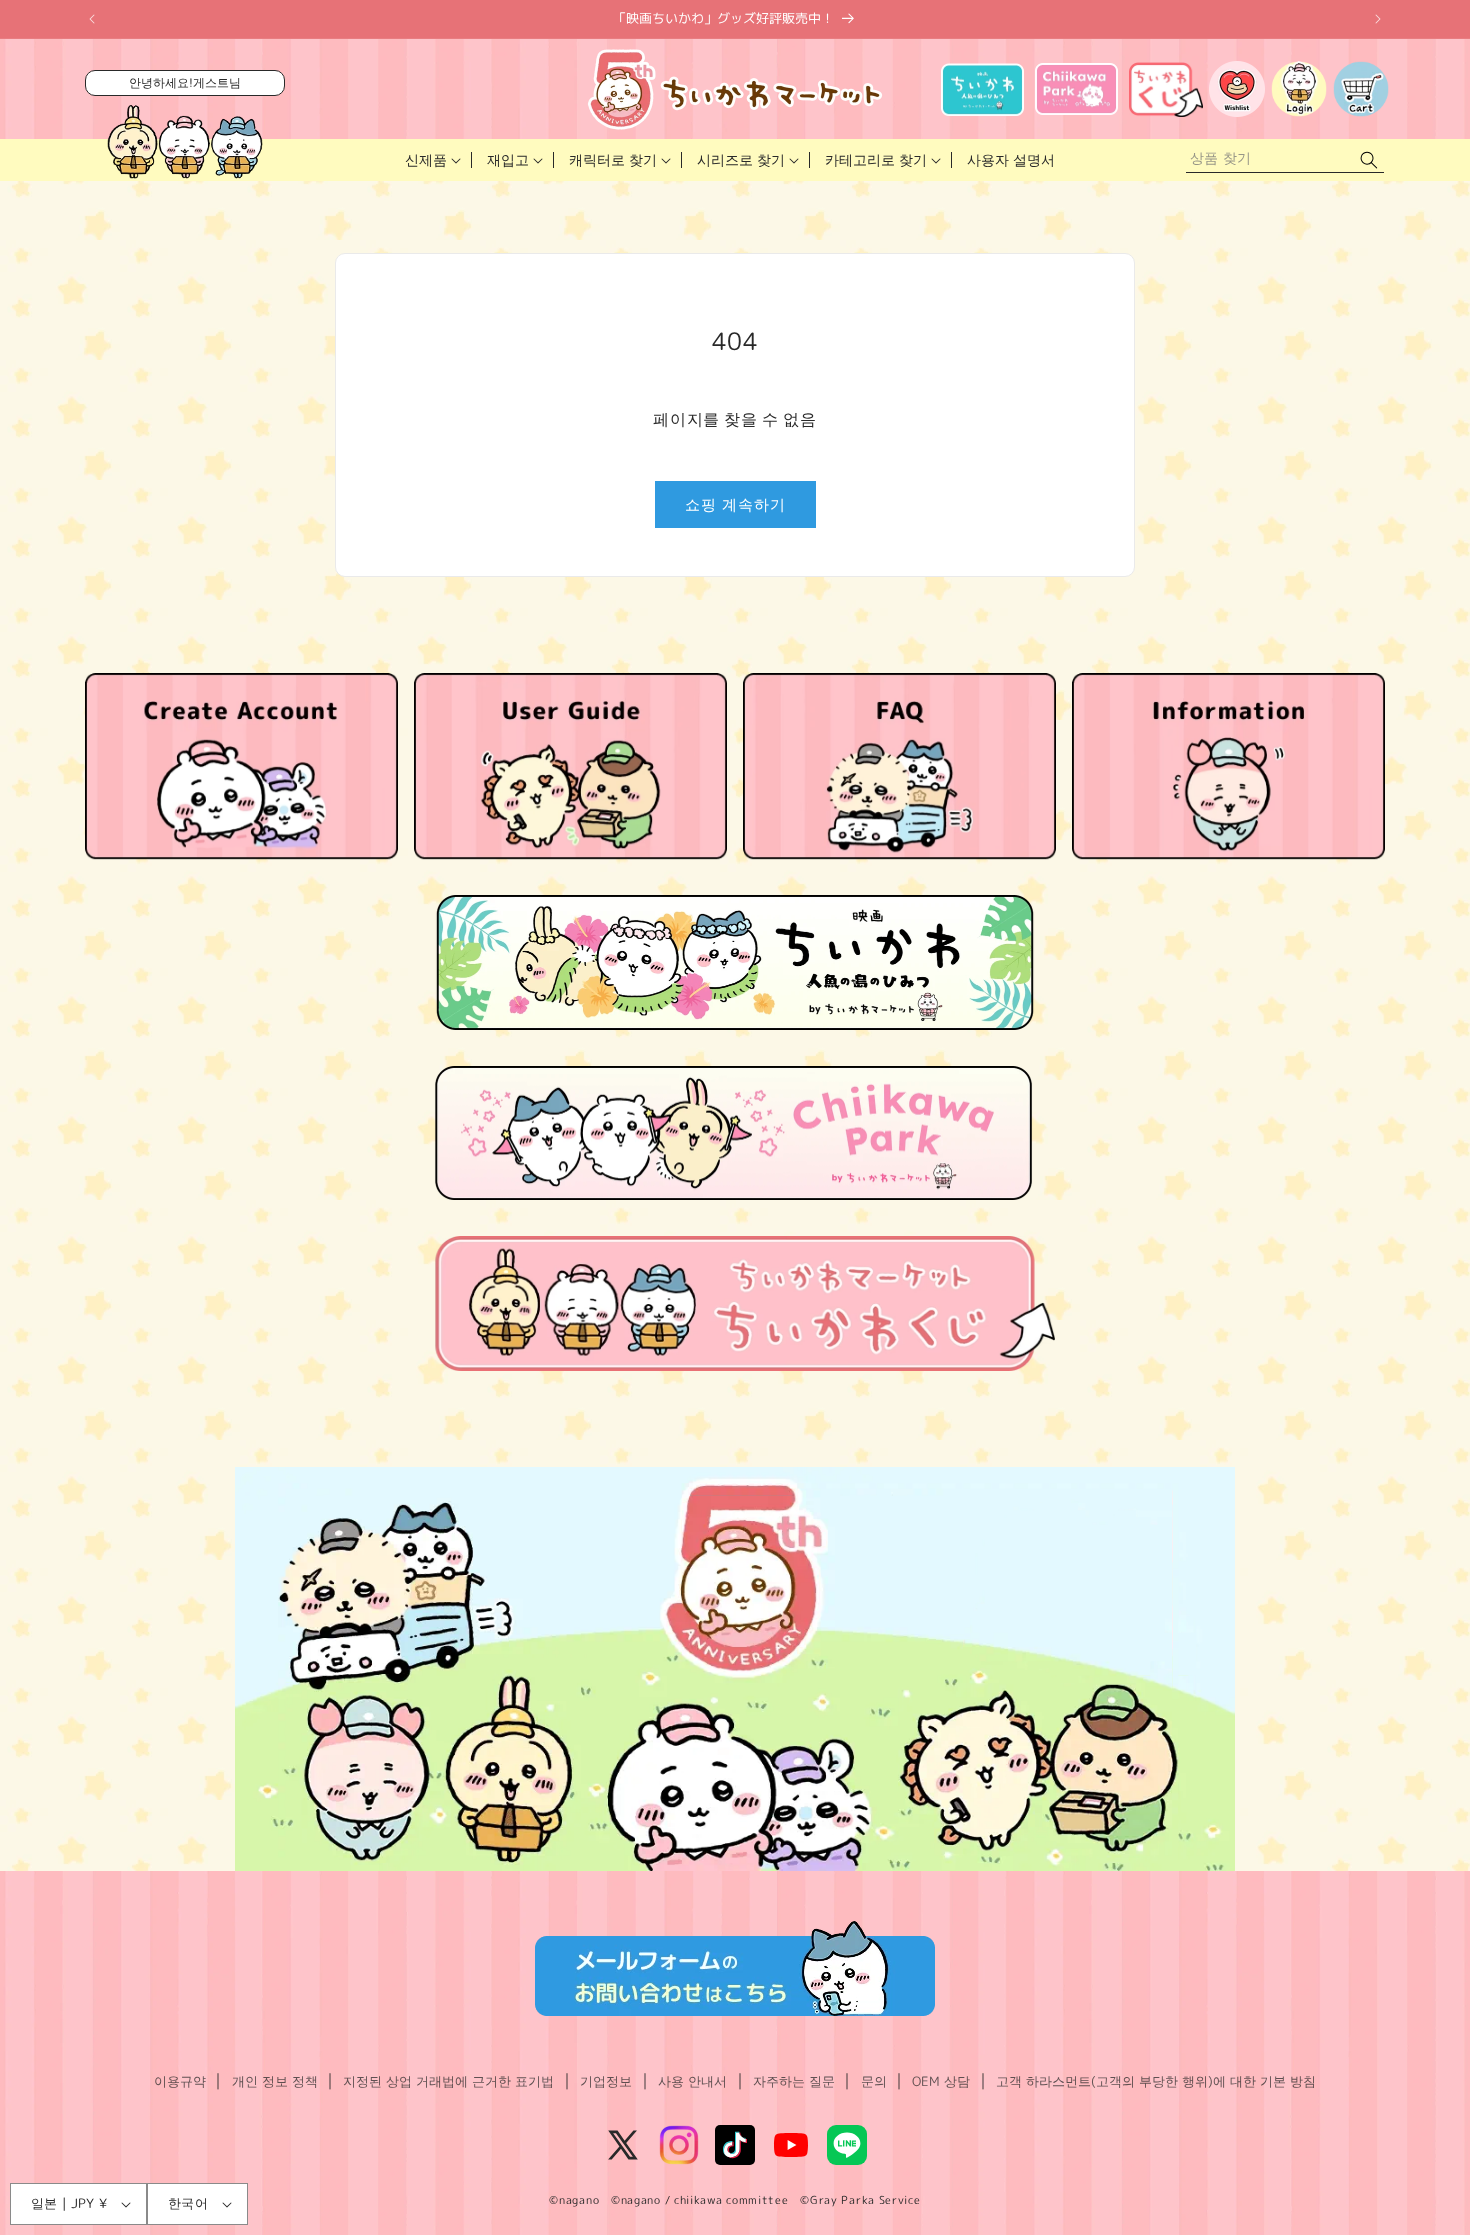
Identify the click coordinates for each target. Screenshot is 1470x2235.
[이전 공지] (92, 19)
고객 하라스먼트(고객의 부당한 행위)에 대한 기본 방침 (1156, 2081)
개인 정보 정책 (275, 2081)
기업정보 (606, 2081)
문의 (874, 2081)
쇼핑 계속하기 (735, 504)
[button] (431, 160)
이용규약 (180, 2081)
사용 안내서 (692, 2081)
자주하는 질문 (794, 2081)
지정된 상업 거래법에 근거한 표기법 (448, 2081)
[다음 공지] (1378, 19)
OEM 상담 (941, 2081)
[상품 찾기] (1369, 160)
